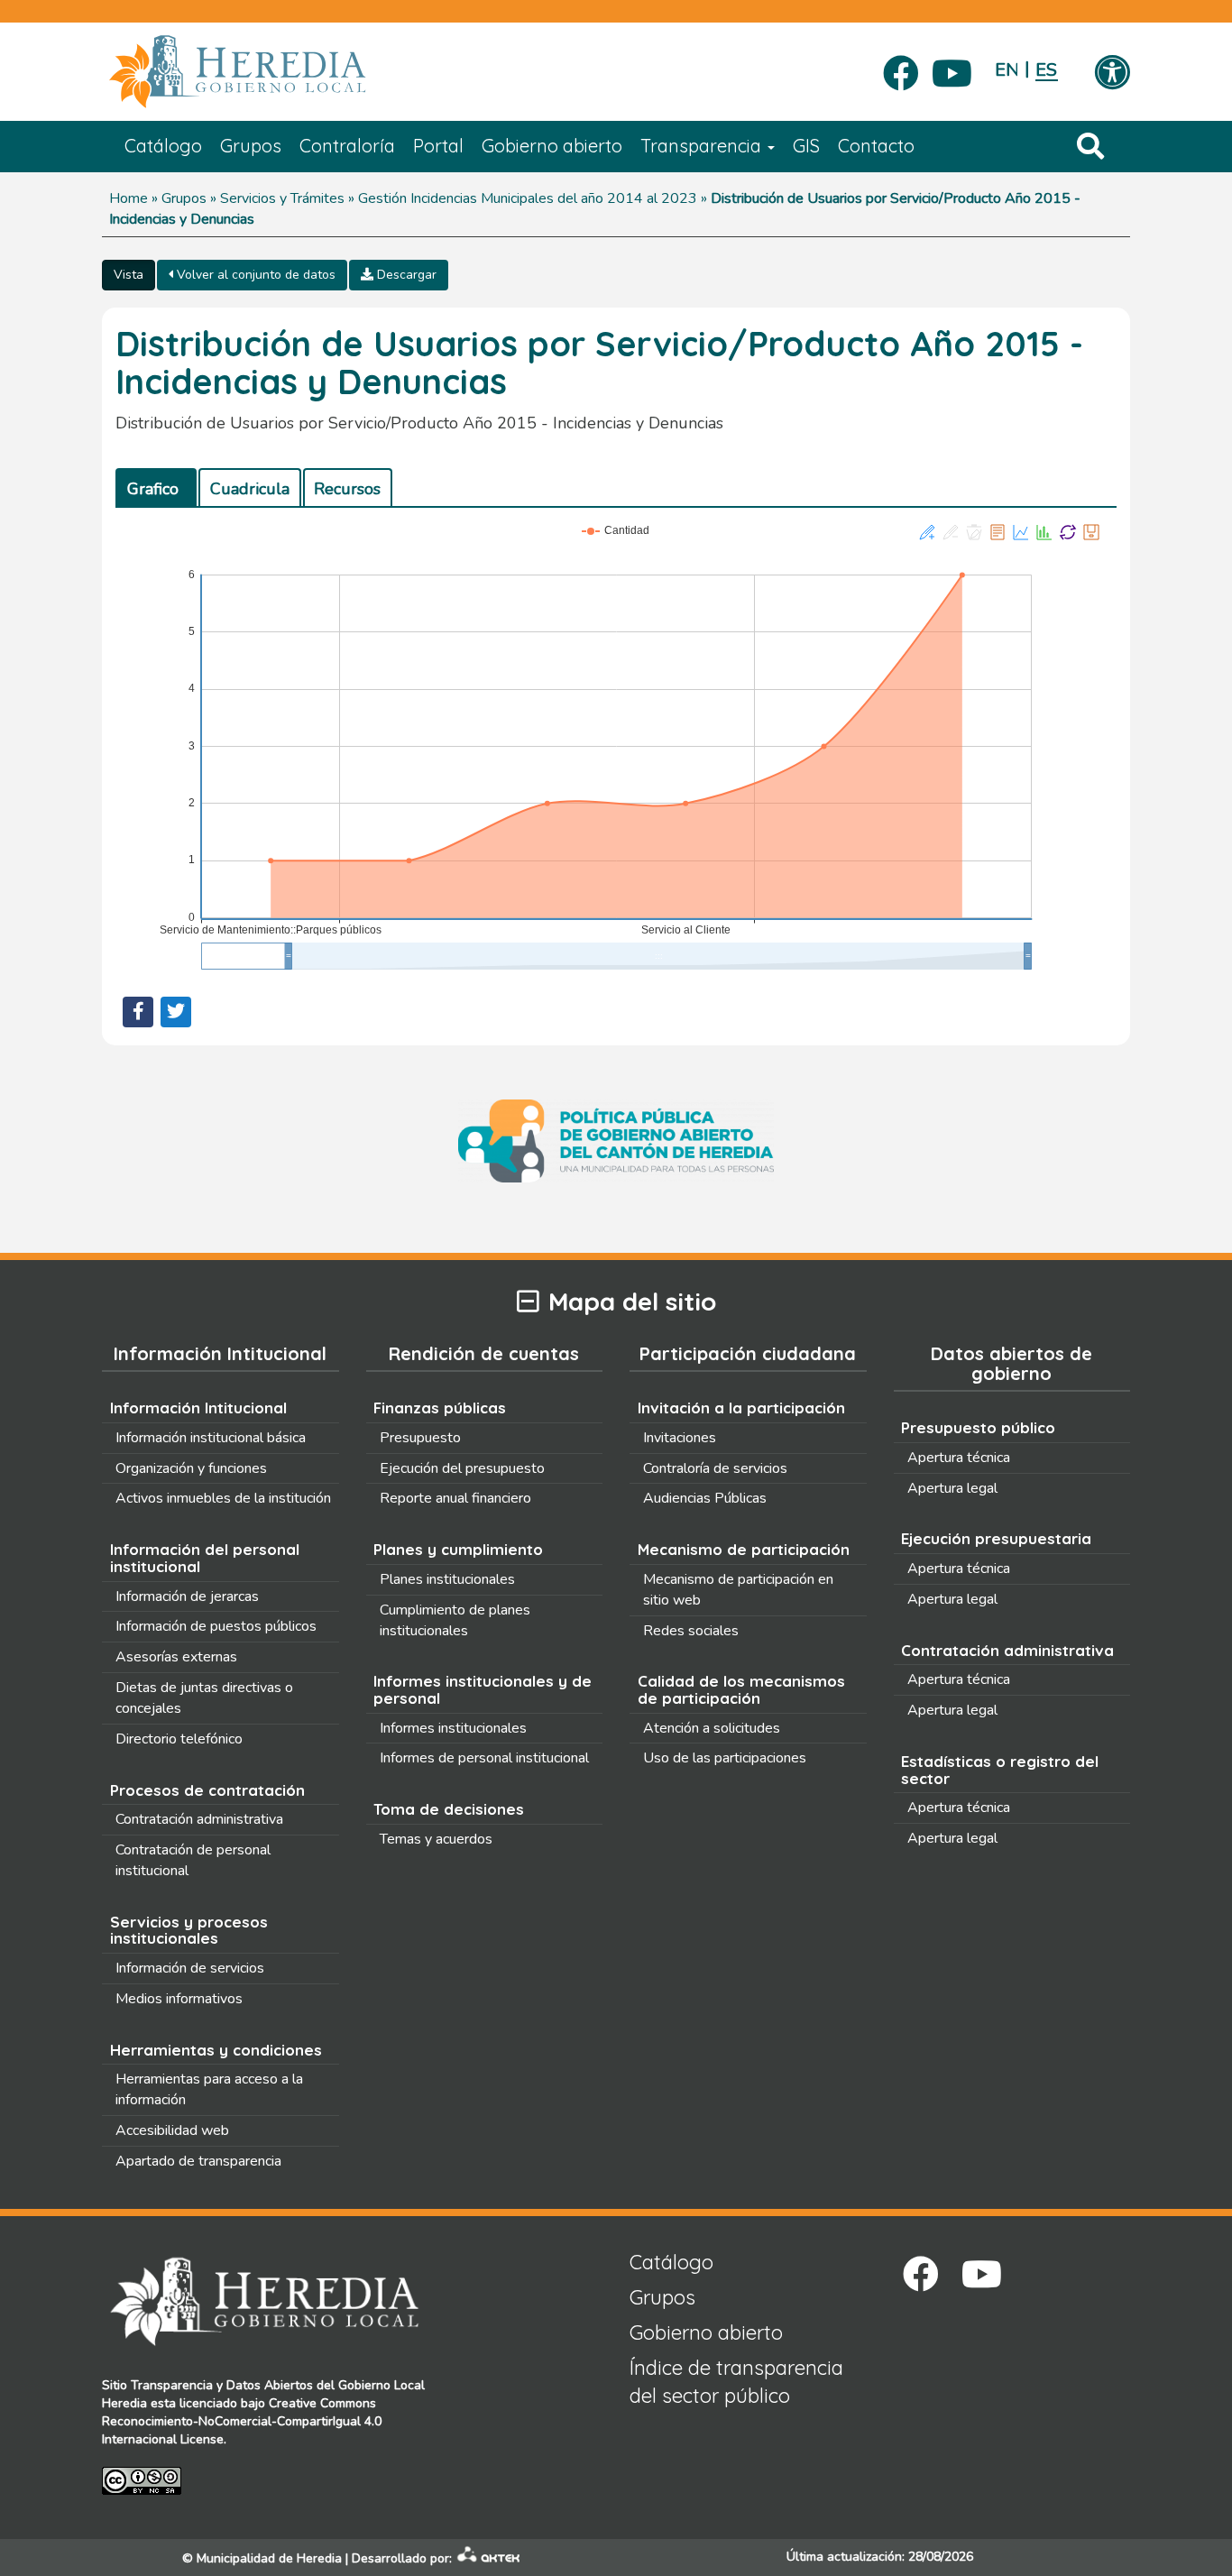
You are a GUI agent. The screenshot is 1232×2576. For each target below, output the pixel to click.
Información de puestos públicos (216, 1626)
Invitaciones (680, 1438)
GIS (806, 146)
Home (129, 198)
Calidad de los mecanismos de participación (741, 1689)
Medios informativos (179, 1999)
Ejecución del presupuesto (462, 1468)
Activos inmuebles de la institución (223, 1498)
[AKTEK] (489, 2558)
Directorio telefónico (179, 1739)
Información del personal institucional (205, 1558)
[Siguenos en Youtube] (952, 68)
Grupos (251, 146)
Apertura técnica (959, 1458)
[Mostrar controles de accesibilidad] (1112, 74)
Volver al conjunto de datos (254, 275)
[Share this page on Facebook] (138, 1012)
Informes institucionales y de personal (483, 1689)
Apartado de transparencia (198, 2161)
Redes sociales (691, 1631)
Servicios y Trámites (282, 198)
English (1006, 70)
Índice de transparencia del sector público (736, 2382)
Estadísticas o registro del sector (1000, 1770)
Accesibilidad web (172, 2130)
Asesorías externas (176, 1657)
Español (1047, 70)
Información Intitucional (198, 1408)
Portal (438, 146)
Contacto (876, 146)
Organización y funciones (191, 1468)
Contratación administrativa (199, 1819)
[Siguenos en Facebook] (901, 68)
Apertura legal (952, 1488)
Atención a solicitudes (712, 1728)
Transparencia (703, 146)
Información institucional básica (211, 1438)
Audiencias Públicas (705, 1498)
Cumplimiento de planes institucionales (455, 1620)
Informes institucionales (453, 1728)
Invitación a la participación (741, 1408)
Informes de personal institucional (484, 1758)
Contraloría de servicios (715, 1468)
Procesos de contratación (207, 1790)
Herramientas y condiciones (216, 2050)
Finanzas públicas (440, 1408)
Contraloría (347, 146)
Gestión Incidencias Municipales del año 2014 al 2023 (528, 198)
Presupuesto (420, 1438)
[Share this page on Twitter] (176, 1012)
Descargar (405, 275)
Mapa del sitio (632, 1302)
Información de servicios (190, 1968)
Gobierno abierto (552, 146)
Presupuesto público (978, 1427)
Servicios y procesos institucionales (189, 1930)
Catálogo (163, 146)
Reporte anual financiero (455, 1498)
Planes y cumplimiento (458, 1549)
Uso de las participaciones (725, 1758)
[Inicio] (264, 72)
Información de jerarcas (187, 1596)
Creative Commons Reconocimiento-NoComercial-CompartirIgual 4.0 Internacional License (242, 2421)
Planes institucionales (447, 1579)
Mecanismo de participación (744, 1549)
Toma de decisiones (449, 1809)
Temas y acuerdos (436, 1839)
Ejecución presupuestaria (996, 1538)
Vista (129, 275)
